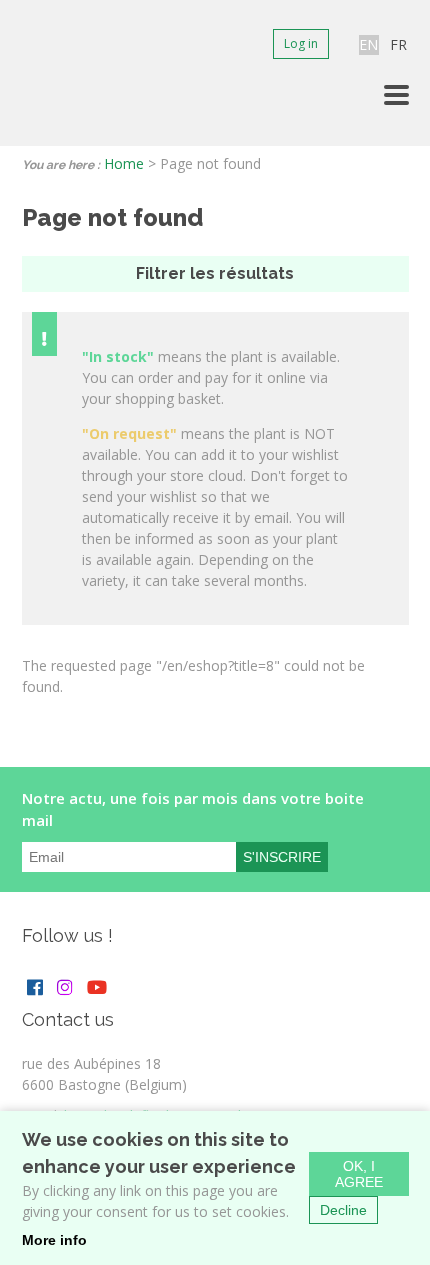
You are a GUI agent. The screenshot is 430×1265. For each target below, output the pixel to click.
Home (124, 163)
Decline (343, 1210)
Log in (301, 43)
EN (368, 44)
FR (398, 44)
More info (54, 1240)
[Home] (41, 73)
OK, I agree (359, 1174)
